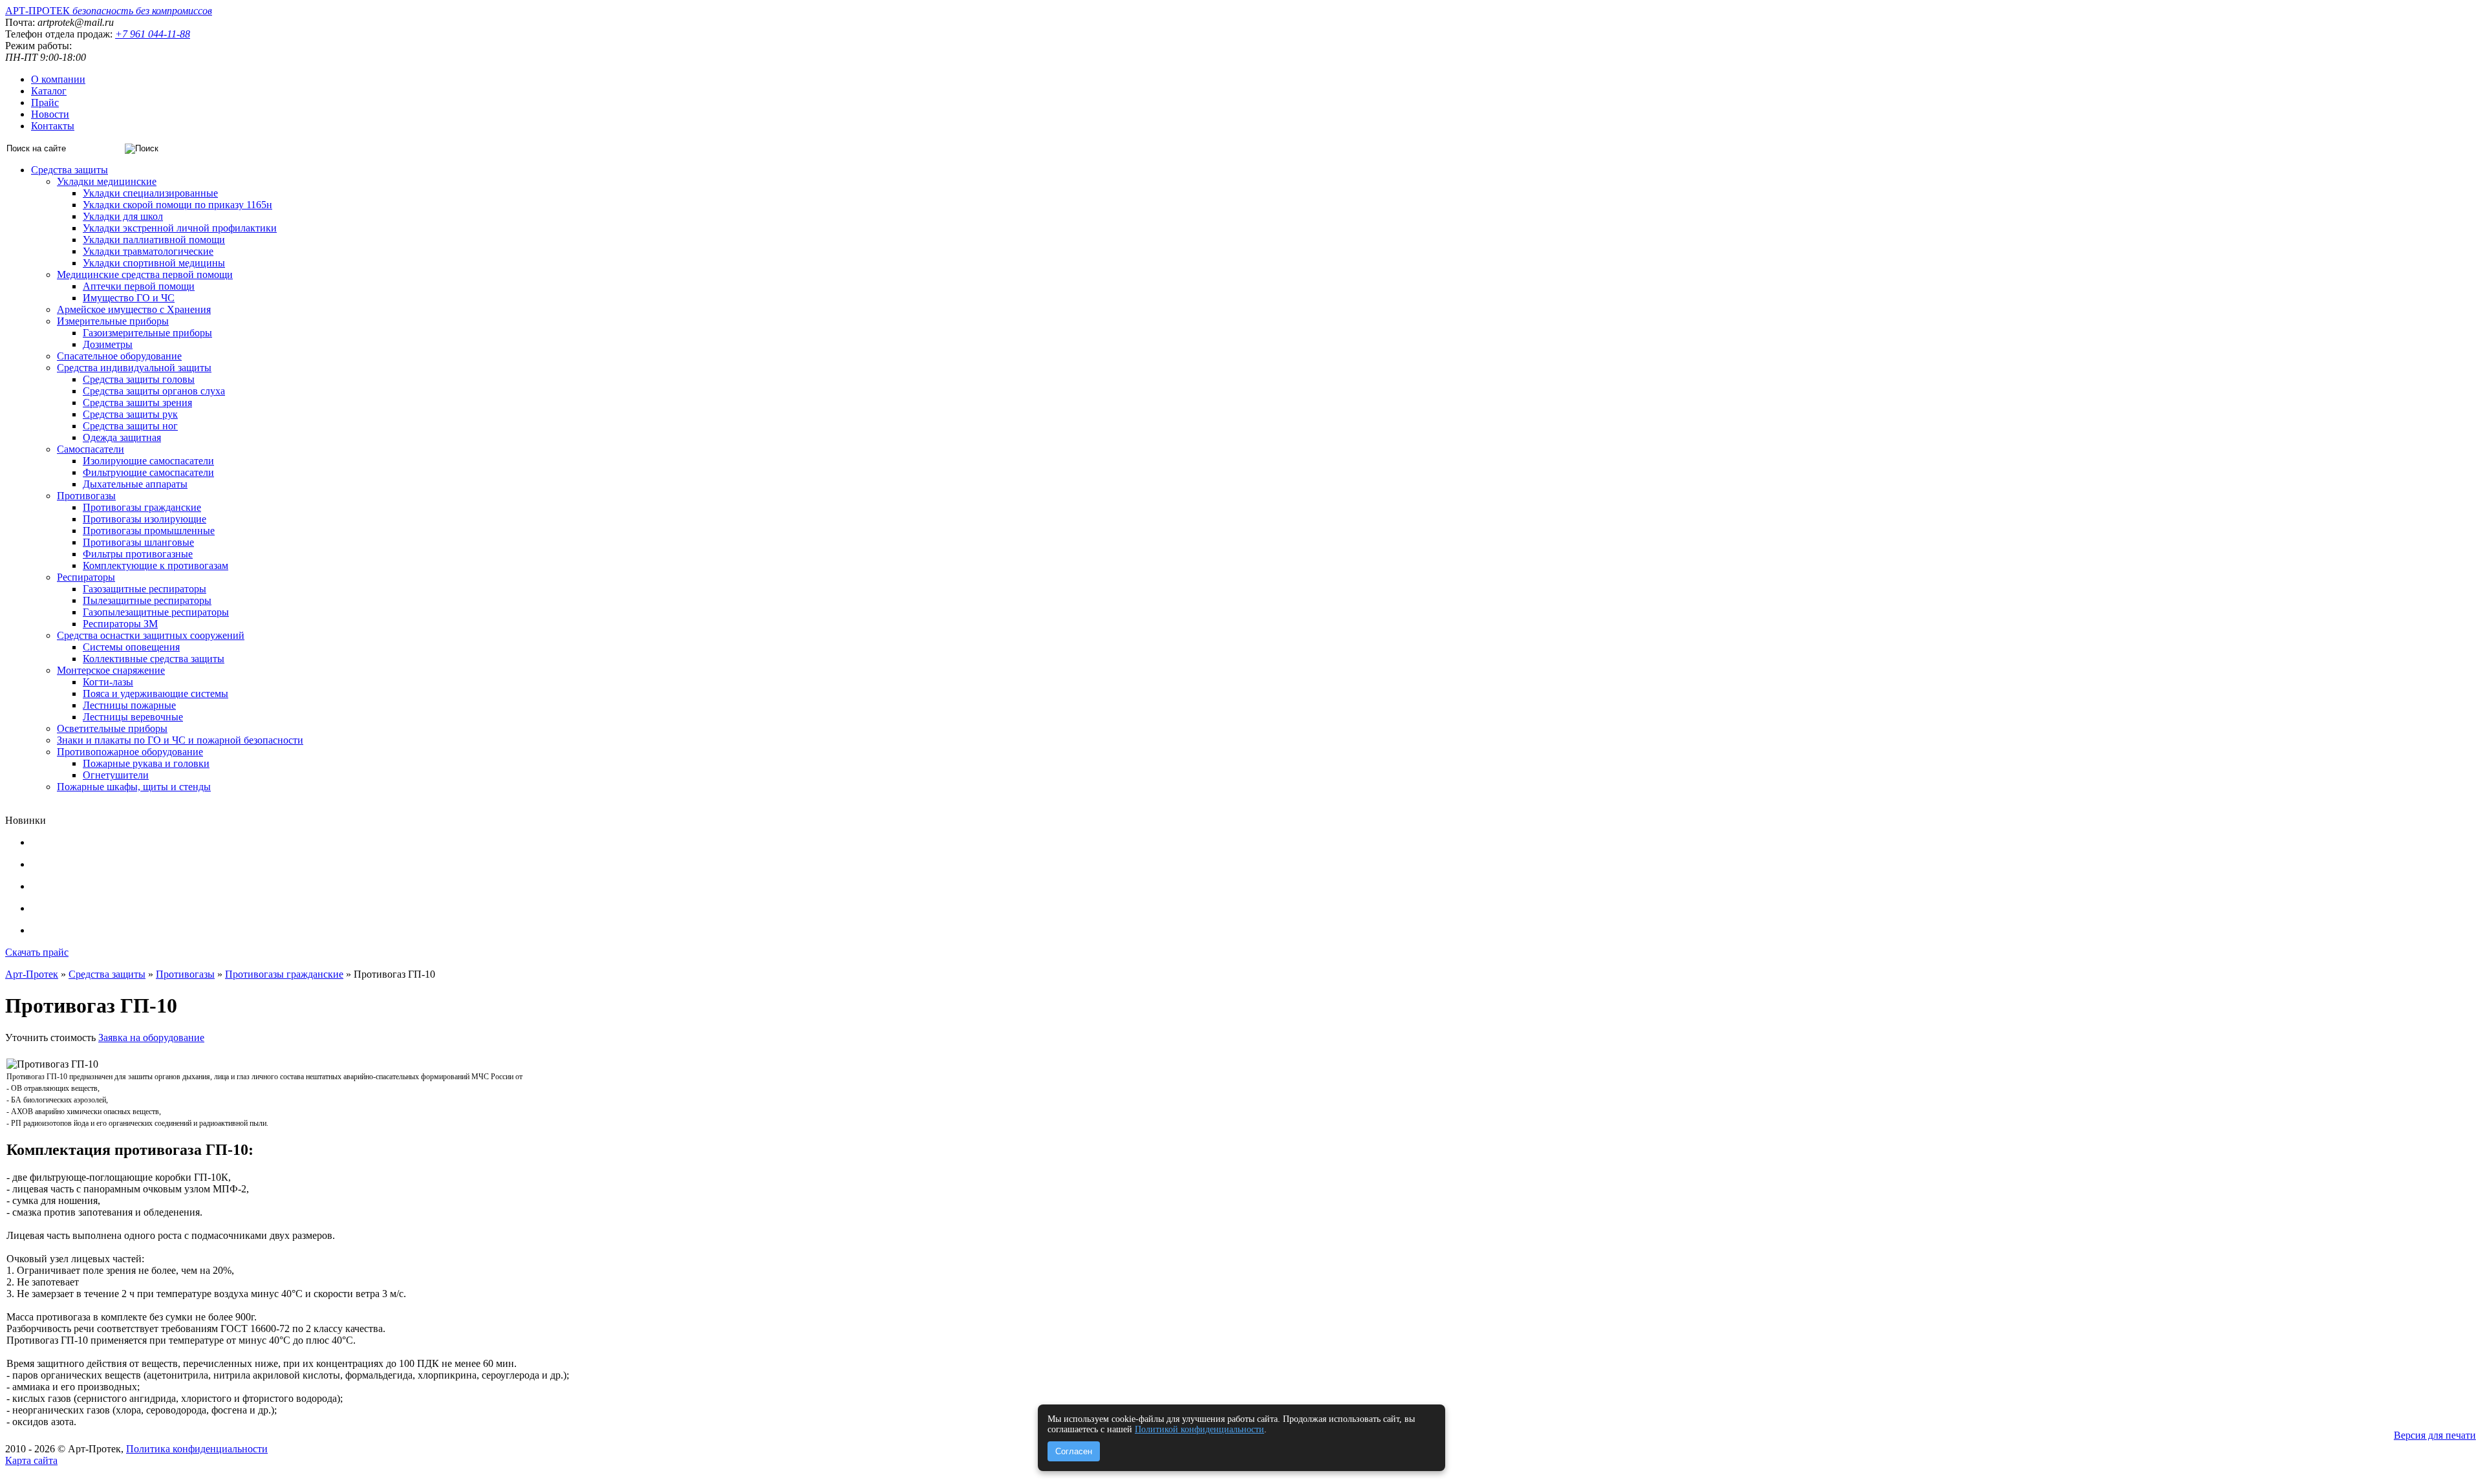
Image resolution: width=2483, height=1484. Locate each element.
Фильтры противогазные (138, 554)
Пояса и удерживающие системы (156, 694)
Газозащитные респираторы (145, 589)
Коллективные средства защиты (154, 659)
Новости (50, 114)
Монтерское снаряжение (111, 670)
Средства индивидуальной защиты (134, 368)
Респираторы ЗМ (120, 624)
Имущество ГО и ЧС (129, 298)
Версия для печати (2435, 1435)
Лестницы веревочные (133, 717)
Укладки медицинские (107, 181)
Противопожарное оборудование (130, 752)
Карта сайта (31, 1460)
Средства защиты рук (130, 414)
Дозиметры (108, 344)
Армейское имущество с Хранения (134, 309)
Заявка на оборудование (151, 1038)
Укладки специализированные (150, 193)
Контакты (53, 126)
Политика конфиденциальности (197, 1449)
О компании (58, 79)
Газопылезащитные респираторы (156, 612)
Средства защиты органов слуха (154, 391)
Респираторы (86, 577)
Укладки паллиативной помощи (154, 240)
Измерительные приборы (113, 321)
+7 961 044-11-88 (153, 34)
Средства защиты (70, 170)
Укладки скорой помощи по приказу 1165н (177, 205)
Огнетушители (116, 775)
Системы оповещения (131, 647)
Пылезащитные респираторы (147, 600)
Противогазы (86, 496)
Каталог (49, 91)
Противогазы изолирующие (145, 519)
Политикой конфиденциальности (1199, 1429)
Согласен (1074, 1451)
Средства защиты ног (130, 426)
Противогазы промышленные (149, 531)
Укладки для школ (123, 216)
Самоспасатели (91, 449)
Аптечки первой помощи (139, 286)
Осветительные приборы (112, 728)
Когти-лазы (108, 682)
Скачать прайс (37, 952)
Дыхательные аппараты (135, 484)
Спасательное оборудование (119, 356)
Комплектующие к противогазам (156, 565)
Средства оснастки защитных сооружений (151, 635)
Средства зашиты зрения (137, 403)
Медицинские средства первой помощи (145, 274)
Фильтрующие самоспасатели (148, 472)
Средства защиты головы (139, 379)
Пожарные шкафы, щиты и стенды (134, 787)
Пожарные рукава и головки (146, 763)
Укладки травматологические (148, 251)
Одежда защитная (122, 437)
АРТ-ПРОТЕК (109, 11)
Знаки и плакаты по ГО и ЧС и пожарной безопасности (180, 740)
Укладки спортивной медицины (154, 263)
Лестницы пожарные (129, 705)
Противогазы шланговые (138, 542)
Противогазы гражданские (142, 507)
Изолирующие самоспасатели (148, 461)
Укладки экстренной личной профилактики (180, 228)
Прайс (45, 102)
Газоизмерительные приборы (147, 333)
